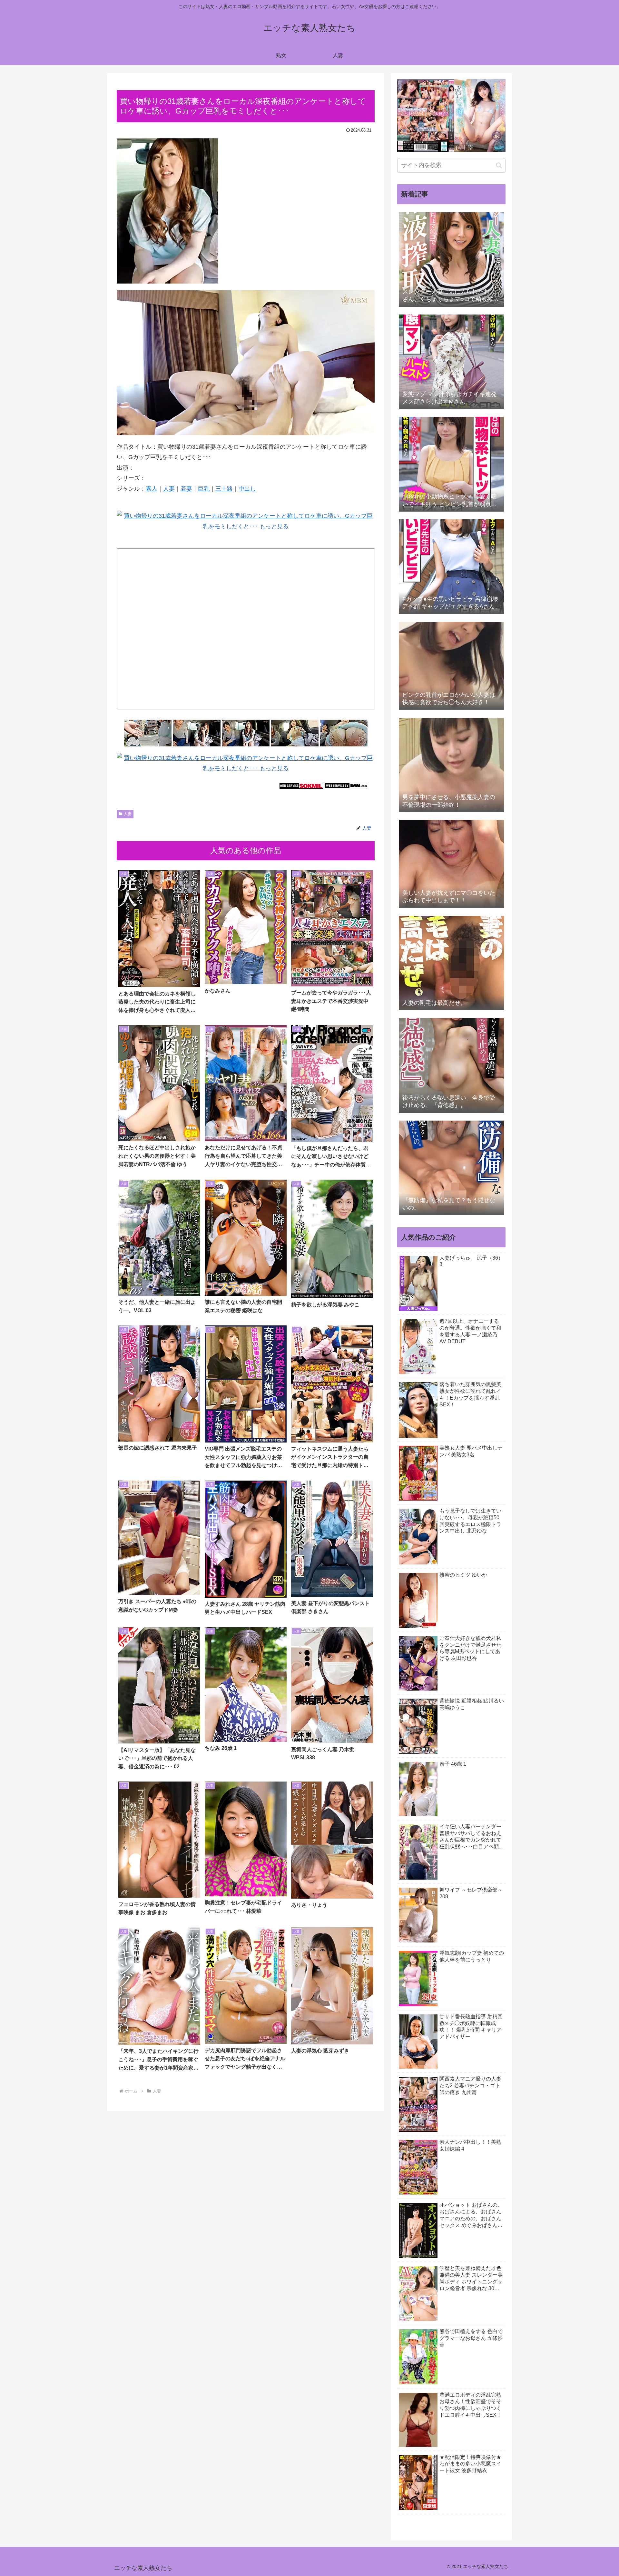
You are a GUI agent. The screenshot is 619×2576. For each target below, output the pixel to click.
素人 (152, 489)
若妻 (186, 489)
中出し (247, 489)
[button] (499, 165)
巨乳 (204, 489)
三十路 (224, 489)
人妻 (169, 489)
